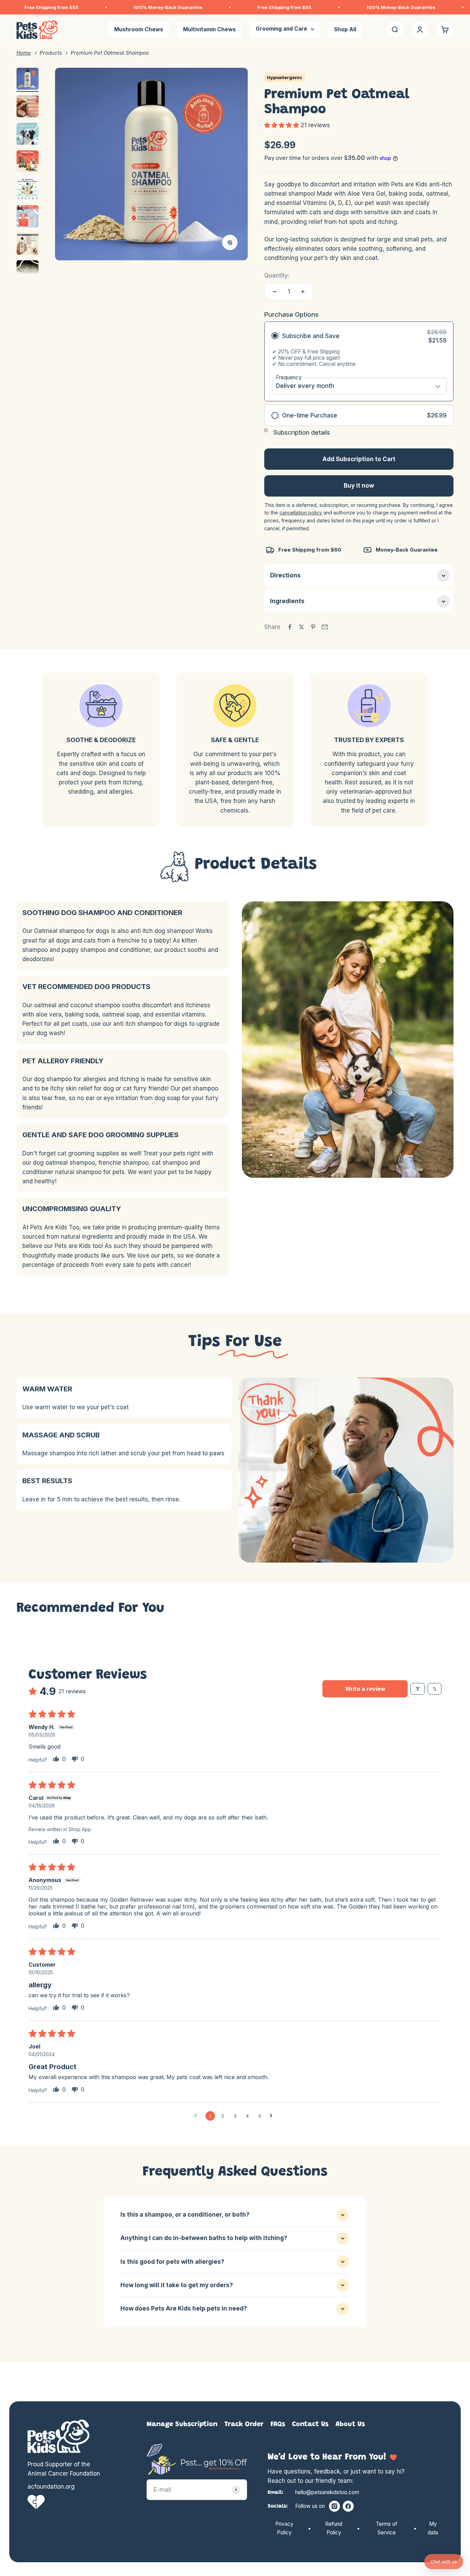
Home (24, 53)
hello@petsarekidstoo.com (327, 2492)
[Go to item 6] (28, 217)
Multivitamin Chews (209, 30)
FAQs (278, 2424)
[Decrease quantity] (275, 292)
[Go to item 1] (28, 80)
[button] (282, 125)
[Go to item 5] (28, 190)
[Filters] (418, 1689)
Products (51, 53)
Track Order (244, 2424)
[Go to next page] (273, 2116)
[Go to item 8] (28, 272)
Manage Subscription (182, 2424)
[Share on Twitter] (301, 627)
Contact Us (310, 2424)
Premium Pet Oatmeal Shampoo (110, 53)
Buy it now (359, 486)
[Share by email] (325, 627)
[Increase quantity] (303, 292)
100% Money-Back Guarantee (97, 7)
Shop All (345, 30)
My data (433, 2528)
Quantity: (277, 275)
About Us (350, 2424)
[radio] (359, 361)
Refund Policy (334, 2528)
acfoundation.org (51, 2487)
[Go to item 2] (28, 107)
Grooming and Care (281, 29)
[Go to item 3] (28, 135)
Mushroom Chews (139, 30)
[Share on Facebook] (290, 627)
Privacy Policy (284, 2528)
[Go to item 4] (28, 162)
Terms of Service (387, 2528)
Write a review (365, 1689)
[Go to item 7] (28, 245)
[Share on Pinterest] (313, 627)
